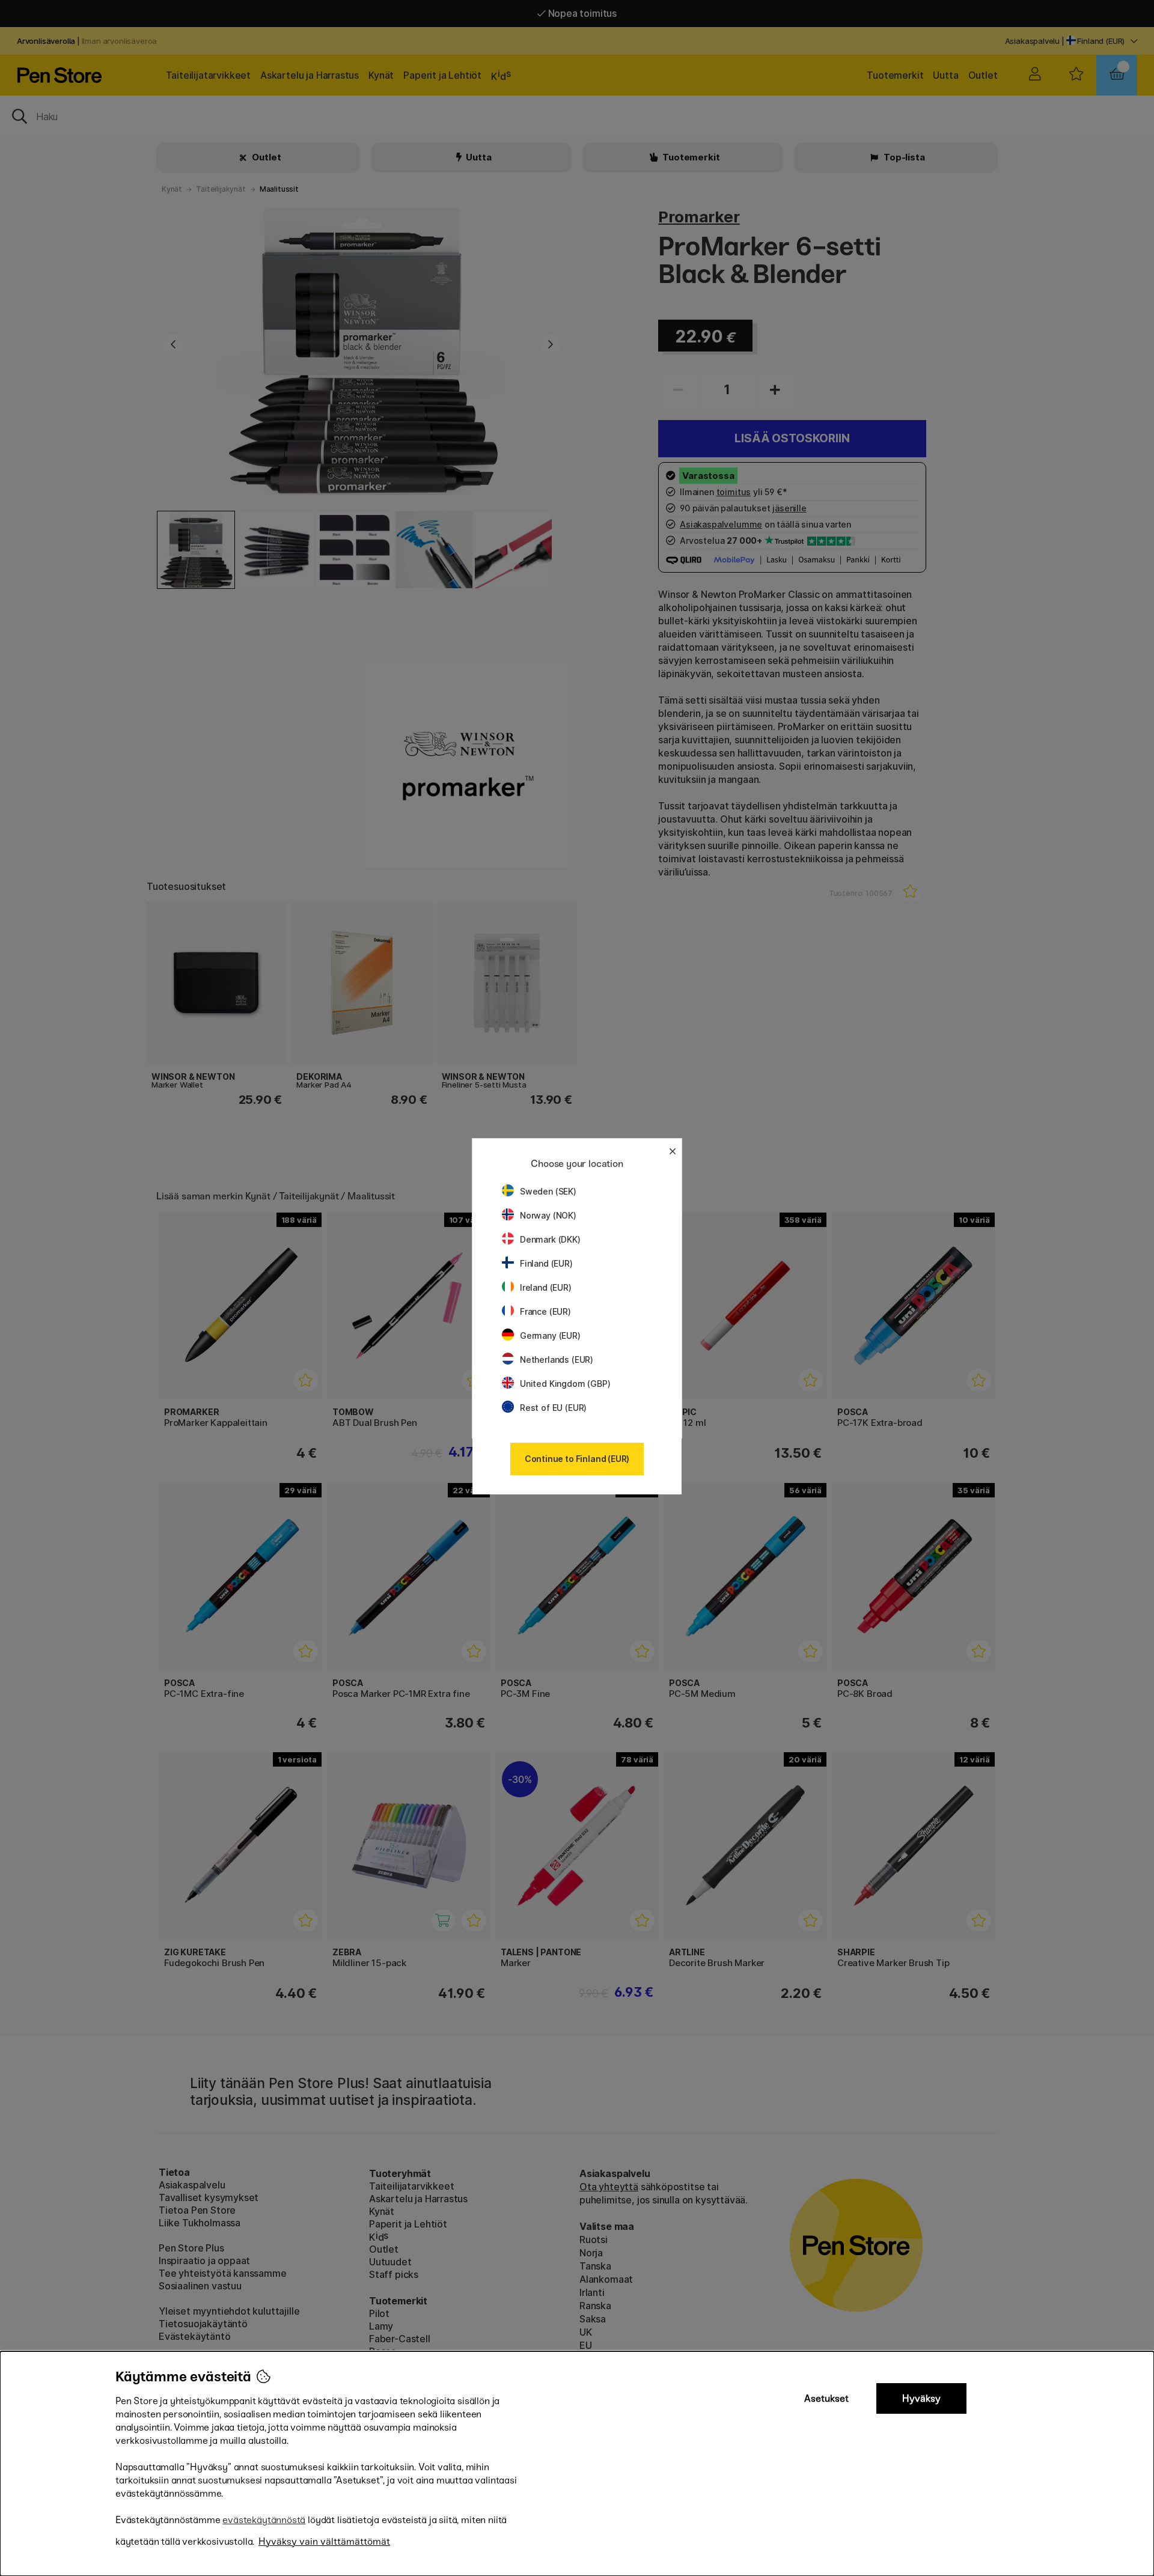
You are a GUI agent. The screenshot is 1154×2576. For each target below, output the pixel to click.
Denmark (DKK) (550, 1239)
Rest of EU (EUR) (553, 1408)
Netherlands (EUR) (557, 1360)
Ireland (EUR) (546, 1287)
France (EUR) (545, 1311)
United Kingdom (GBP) (565, 1384)
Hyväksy (921, 2398)
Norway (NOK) (548, 1215)
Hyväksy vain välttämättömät (324, 2541)
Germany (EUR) (550, 1335)
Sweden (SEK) (548, 1191)
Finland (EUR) (546, 1263)
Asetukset (826, 2398)
